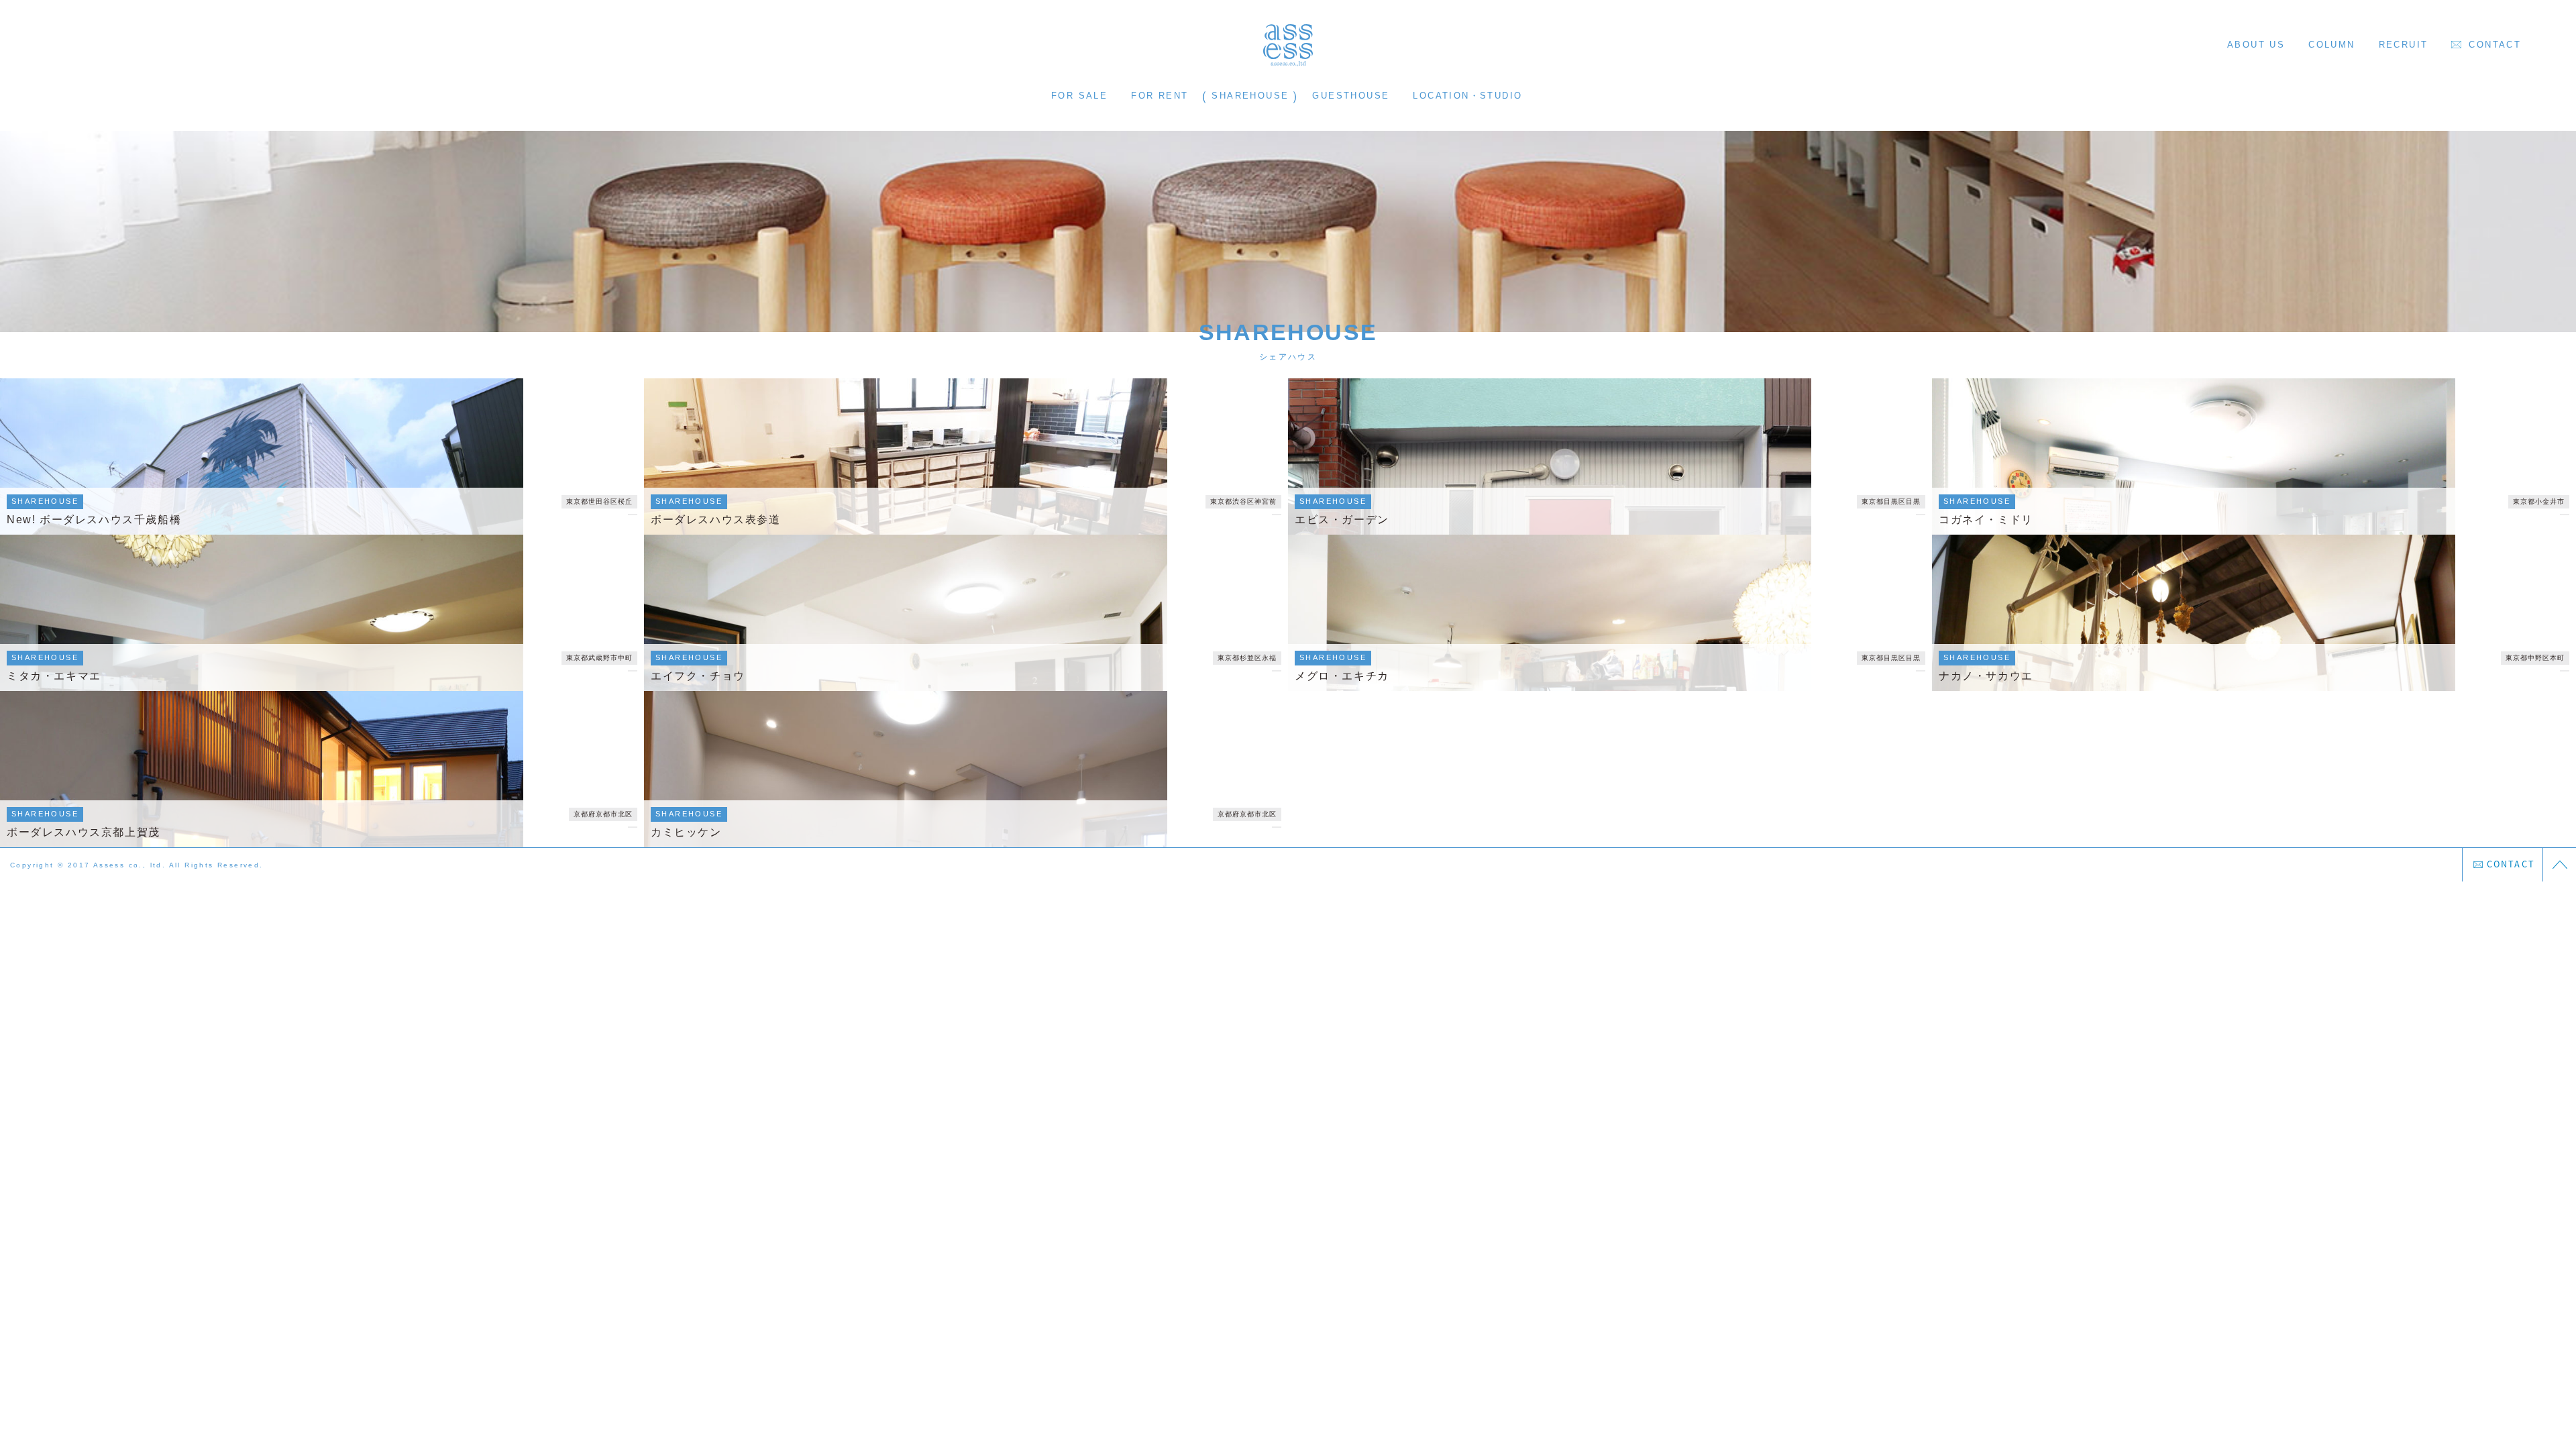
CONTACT (2495, 45)
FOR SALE (1079, 96)
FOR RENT (1160, 96)
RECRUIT (2404, 45)
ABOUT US (2256, 45)
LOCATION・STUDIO (1467, 96)
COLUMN (2331, 45)
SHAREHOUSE (1250, 96)
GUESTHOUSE (1351, 96)
